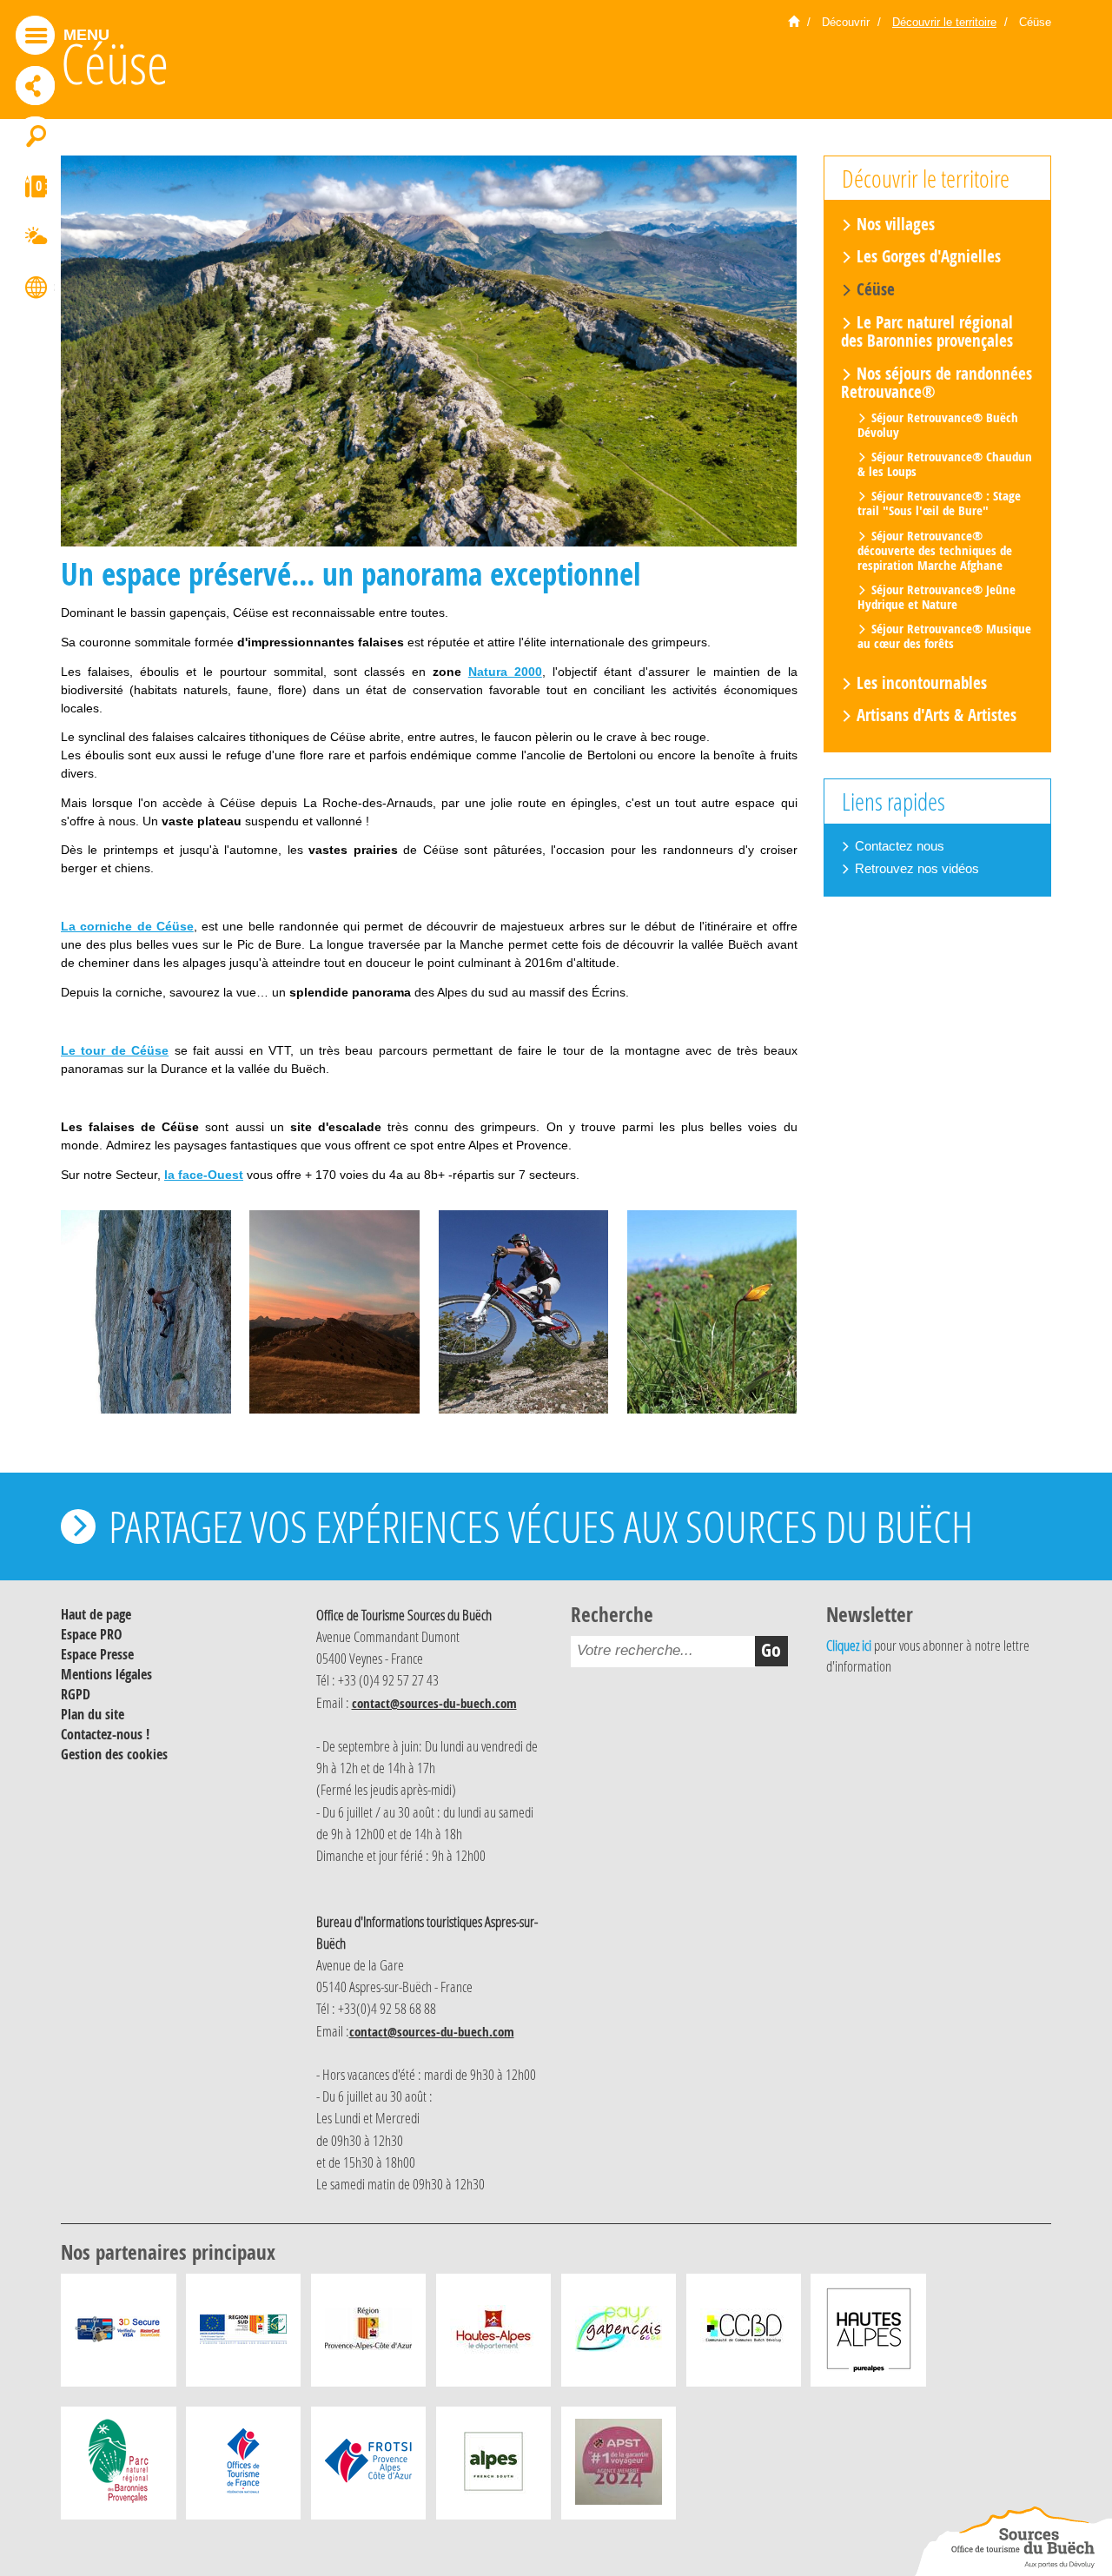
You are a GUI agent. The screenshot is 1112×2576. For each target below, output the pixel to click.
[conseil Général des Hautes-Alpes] (493, 2334)
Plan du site (93, 1714)
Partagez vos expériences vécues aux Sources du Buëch (541, 1526)
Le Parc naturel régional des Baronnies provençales (927, 331)
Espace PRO (92, 1634)
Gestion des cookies (114, 1754)
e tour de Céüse (119, 1050)
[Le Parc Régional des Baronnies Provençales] (119, 2467)
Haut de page (96, 1614)
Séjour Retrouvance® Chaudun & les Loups (945, 464)
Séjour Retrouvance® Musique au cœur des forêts (944, 636)
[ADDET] (869, 2334)
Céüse (876, 289)
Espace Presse (97, 1654)
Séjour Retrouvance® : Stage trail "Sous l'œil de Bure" (939, 503)
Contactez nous (900, 846)
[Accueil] (794, 23)
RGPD (76, 1694)
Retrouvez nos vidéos (917, 868)
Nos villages (896, 224)
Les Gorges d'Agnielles (929, 257)
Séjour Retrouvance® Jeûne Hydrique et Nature (937, 597)
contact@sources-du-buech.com (434, 1703)
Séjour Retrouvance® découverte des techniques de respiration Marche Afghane (935, 550)
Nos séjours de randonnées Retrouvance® (937, 383)
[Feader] (243, 2334)
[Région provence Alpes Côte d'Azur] (368, 2334)
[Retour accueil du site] (1013, 2541)
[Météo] (35, 239)
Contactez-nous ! (105, 1734)
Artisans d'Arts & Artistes (937, 715)
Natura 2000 (505, 672)
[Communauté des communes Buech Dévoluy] (744, 2334)
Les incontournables (922, 683)
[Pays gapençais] (619, 2334)
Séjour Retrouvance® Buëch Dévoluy (938, 424)
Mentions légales (106, 1674)
